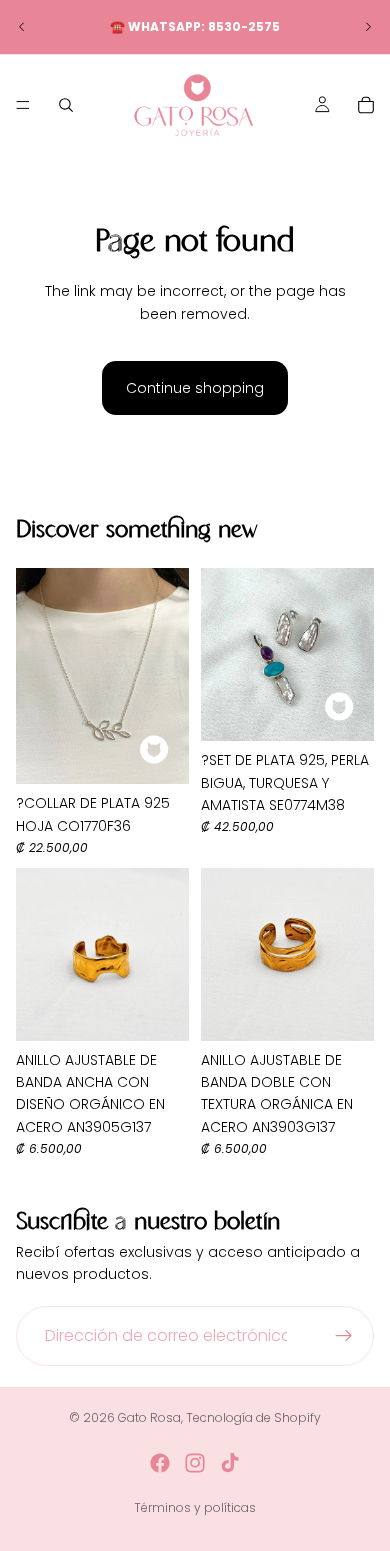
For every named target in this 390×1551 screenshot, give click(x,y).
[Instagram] (195, 1463)
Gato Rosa (149, 1417)
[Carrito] (366, 105)
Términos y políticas (195, 1507)
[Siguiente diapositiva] (368, 27)
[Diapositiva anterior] (22, 27)
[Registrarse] (344, 1336)
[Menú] (23, 105)
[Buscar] (66, 105)
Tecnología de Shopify (253, 1417)
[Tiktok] (230, 1463)
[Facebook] (160, 1463)
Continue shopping (195, 388)
